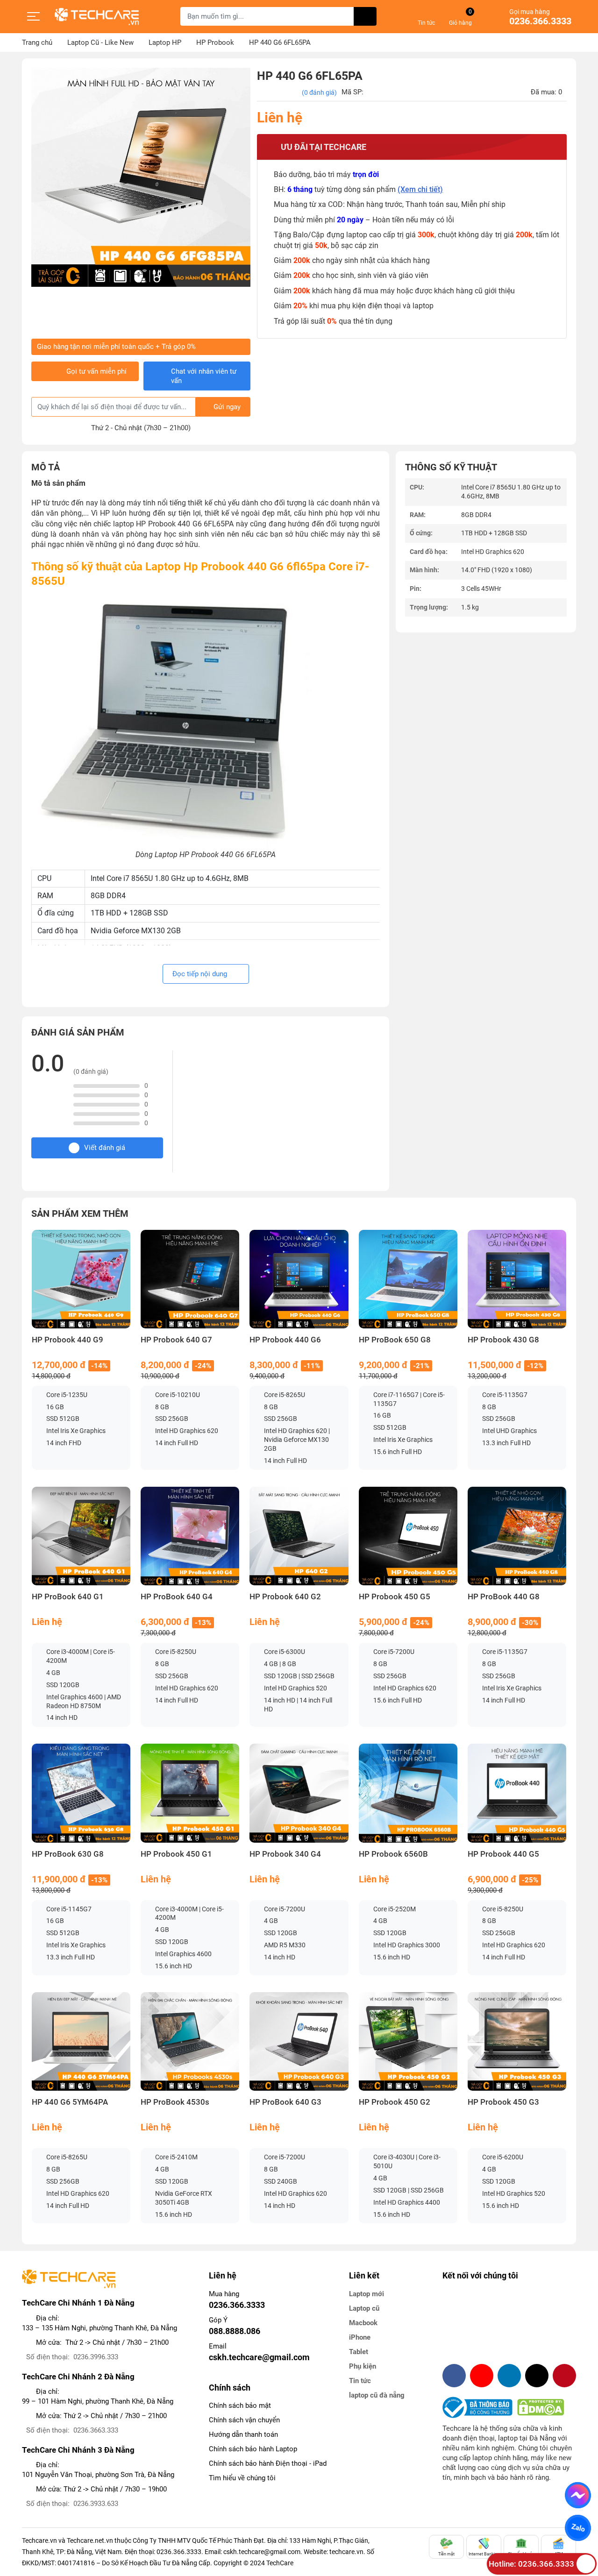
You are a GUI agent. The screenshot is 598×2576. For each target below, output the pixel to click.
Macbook (363, 2323)
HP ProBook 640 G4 (177, 1597)
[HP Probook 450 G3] (517, 2041)
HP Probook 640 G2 (285, 1597)
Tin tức (360, 2381)
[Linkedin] (509, 2376)
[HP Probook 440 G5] (517, 1793)
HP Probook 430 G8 (503, 1340)
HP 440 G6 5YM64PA (70, 2102)
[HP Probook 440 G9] (81, 1279)
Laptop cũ (364, 2308)
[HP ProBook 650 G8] (408, 1279)
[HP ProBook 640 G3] (299, 2041)
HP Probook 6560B (393, 1854)
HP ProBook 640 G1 (68, 1597)
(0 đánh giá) (319, 92)
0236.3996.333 (96, 2357)
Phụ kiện (363, 2366)
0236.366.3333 (540, 21)
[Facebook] (454, 2376)
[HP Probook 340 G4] (299, 1793)
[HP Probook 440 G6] (299, 1279)
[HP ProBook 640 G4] (190, 1536)
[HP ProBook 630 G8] (81, 1793)
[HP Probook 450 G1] (190, 1793)
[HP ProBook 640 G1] (81, 1536)
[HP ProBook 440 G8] (517, 1536)
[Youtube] (482, 2376)
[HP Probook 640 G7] (190, 1279)
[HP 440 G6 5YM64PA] (81, 2041)
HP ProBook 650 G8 (395, 1340)
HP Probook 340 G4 (285, 1854)
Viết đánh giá (105, 1148)
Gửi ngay (227, 407)
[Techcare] (97, 17)
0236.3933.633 (96, 2504)
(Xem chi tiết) (420, 189)
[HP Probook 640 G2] (299, 1536)
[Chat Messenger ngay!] (578, 2495)
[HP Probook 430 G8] (517, 1279)
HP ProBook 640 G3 (285, 2102)
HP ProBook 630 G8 (68, 1854)
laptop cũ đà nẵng (377, 2395)
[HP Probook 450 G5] (408, 1536)
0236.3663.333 (96, 2430)
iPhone (360, 2337)
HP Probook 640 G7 (176, 1340)
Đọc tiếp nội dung (201, 974)
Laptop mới (367, 2294)
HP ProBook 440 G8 (504, 1597)
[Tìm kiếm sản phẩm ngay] (365, 16)
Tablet (359, 2352)
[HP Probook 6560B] (408, 1793)
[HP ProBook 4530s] (190, 2041)
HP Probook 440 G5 (503, 1854)
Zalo (578, 2528)
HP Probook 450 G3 (503, 2102)
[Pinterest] (564, 2376)
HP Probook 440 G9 (68, 1340)
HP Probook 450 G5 (395, 1597)
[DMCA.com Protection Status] (541, 2407)
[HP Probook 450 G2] (408, 2041)
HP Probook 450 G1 (176, 1854)
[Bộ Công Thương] (480, 2407)
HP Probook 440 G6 (285, 1340)
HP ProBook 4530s (175, 2102)
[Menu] (34, 16)
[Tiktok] (537, 2376)
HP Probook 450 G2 (395, 2102)
